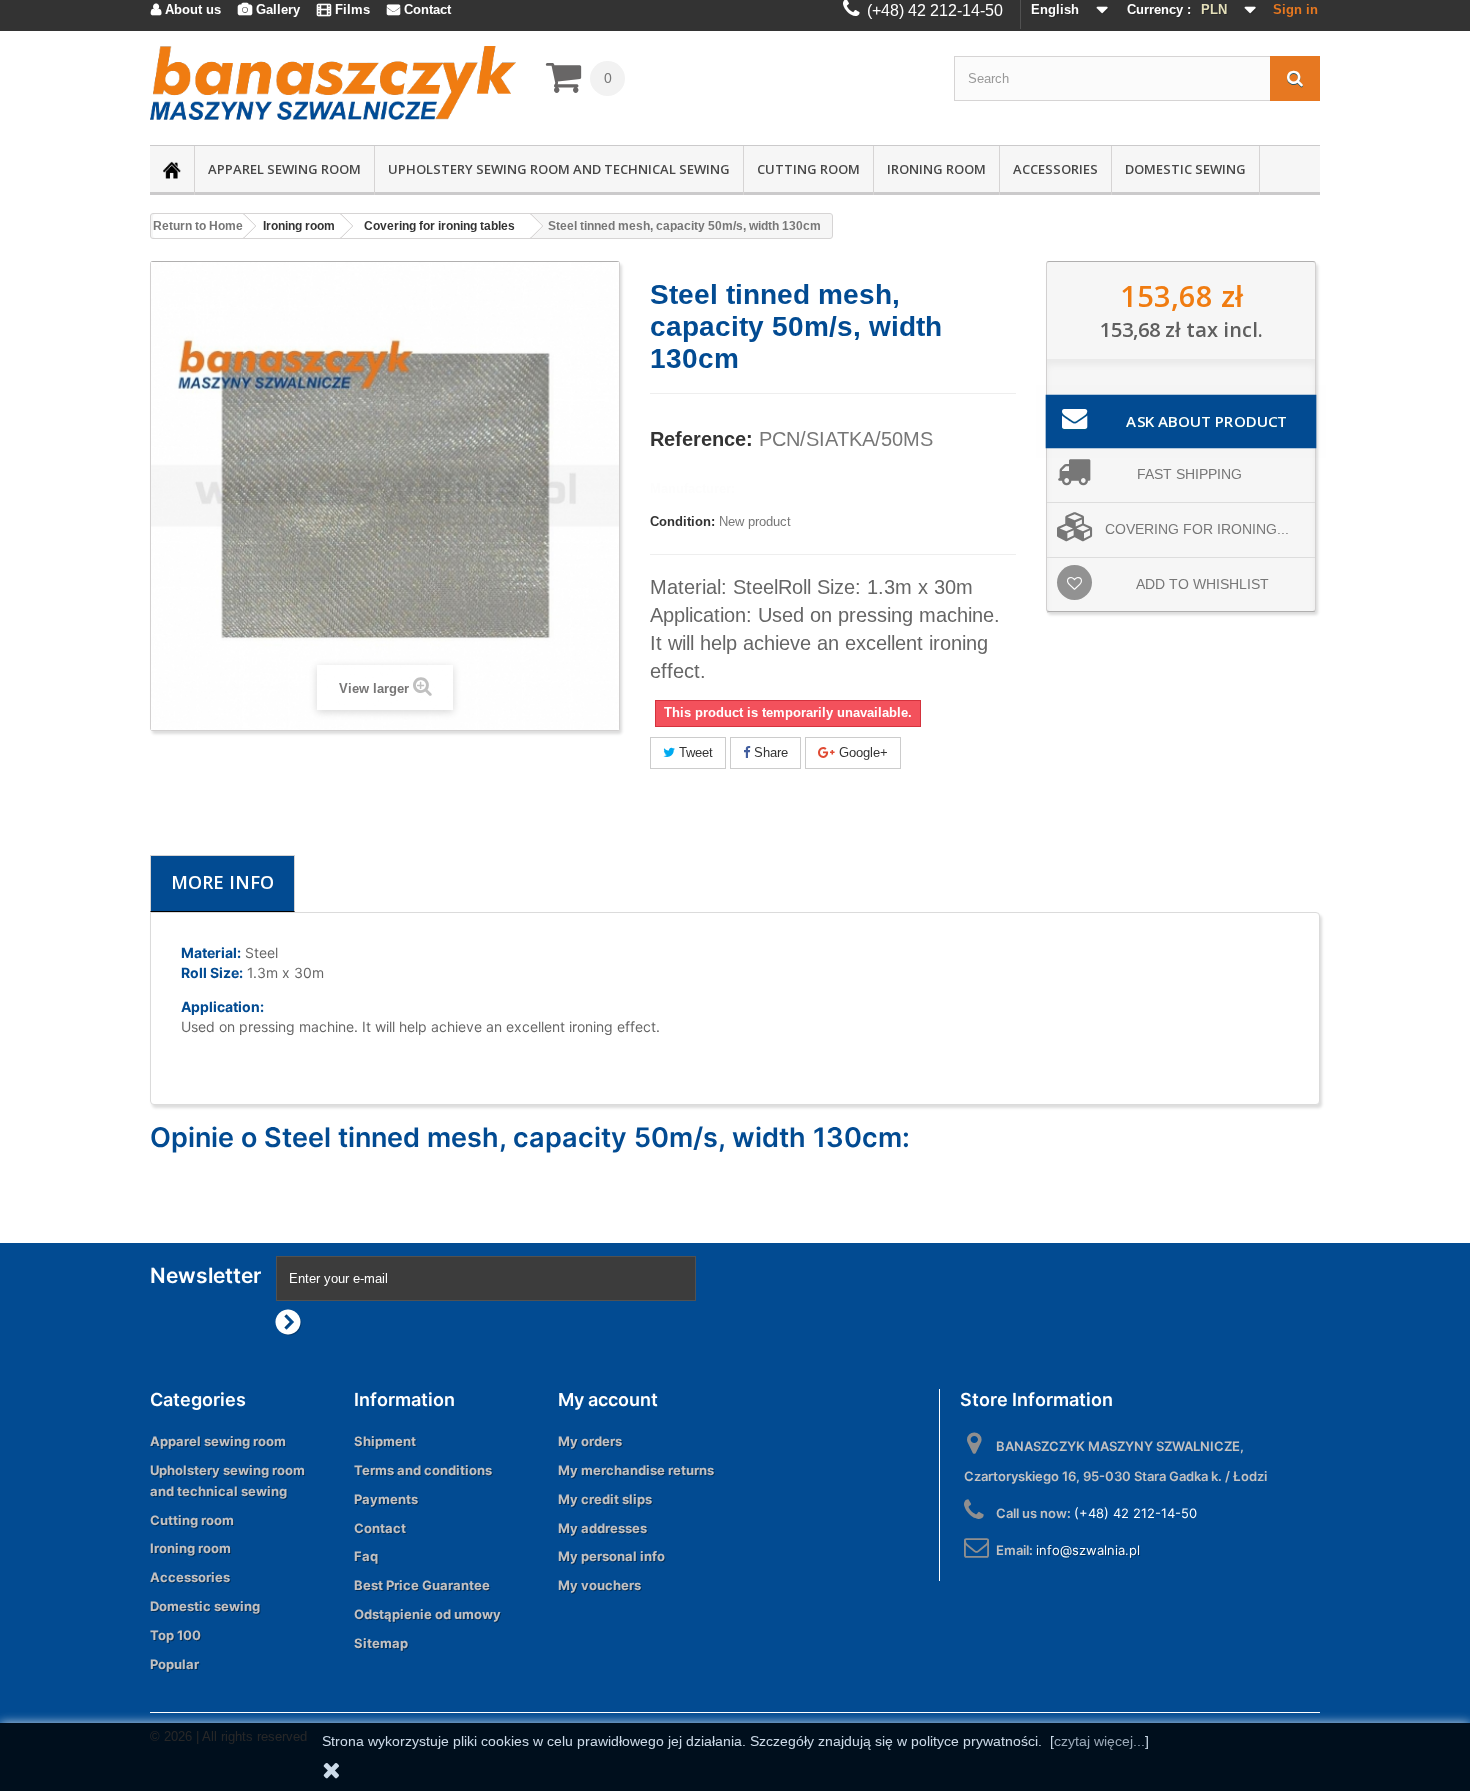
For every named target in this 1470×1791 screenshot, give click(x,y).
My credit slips (605, 1499)
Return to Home (198, 226)
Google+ (861, 752)
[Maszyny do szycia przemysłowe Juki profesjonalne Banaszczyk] (333, 83)
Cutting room (808, 169)
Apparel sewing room (284, 169)
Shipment (385, 1441)
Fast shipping (1189, 474)
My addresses (602, 1528)
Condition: (682, 521)
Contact (380, 1528)
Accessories (1055, 169)
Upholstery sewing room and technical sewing (559, 169)
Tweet (694, 752)
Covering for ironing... (1197, 529)
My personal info (611, 1556)
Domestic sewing (1185, 169)
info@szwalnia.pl (1088, 1550)
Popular (174, 1664)
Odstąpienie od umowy (427, 1614)
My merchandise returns (636, 1470)
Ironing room (936, 169)
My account (608, 1399)
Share (769, 752)
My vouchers (599, 1585)
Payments (386, 1499)
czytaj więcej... (1099, 1741)
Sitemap (381, 1643)
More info (222, 882)
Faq (366, 1556)
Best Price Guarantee (422, 1585)
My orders (590, 1441)
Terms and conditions (423, 1470)
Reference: (701, 439)
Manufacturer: (692, 488)
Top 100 (175, 1635)
